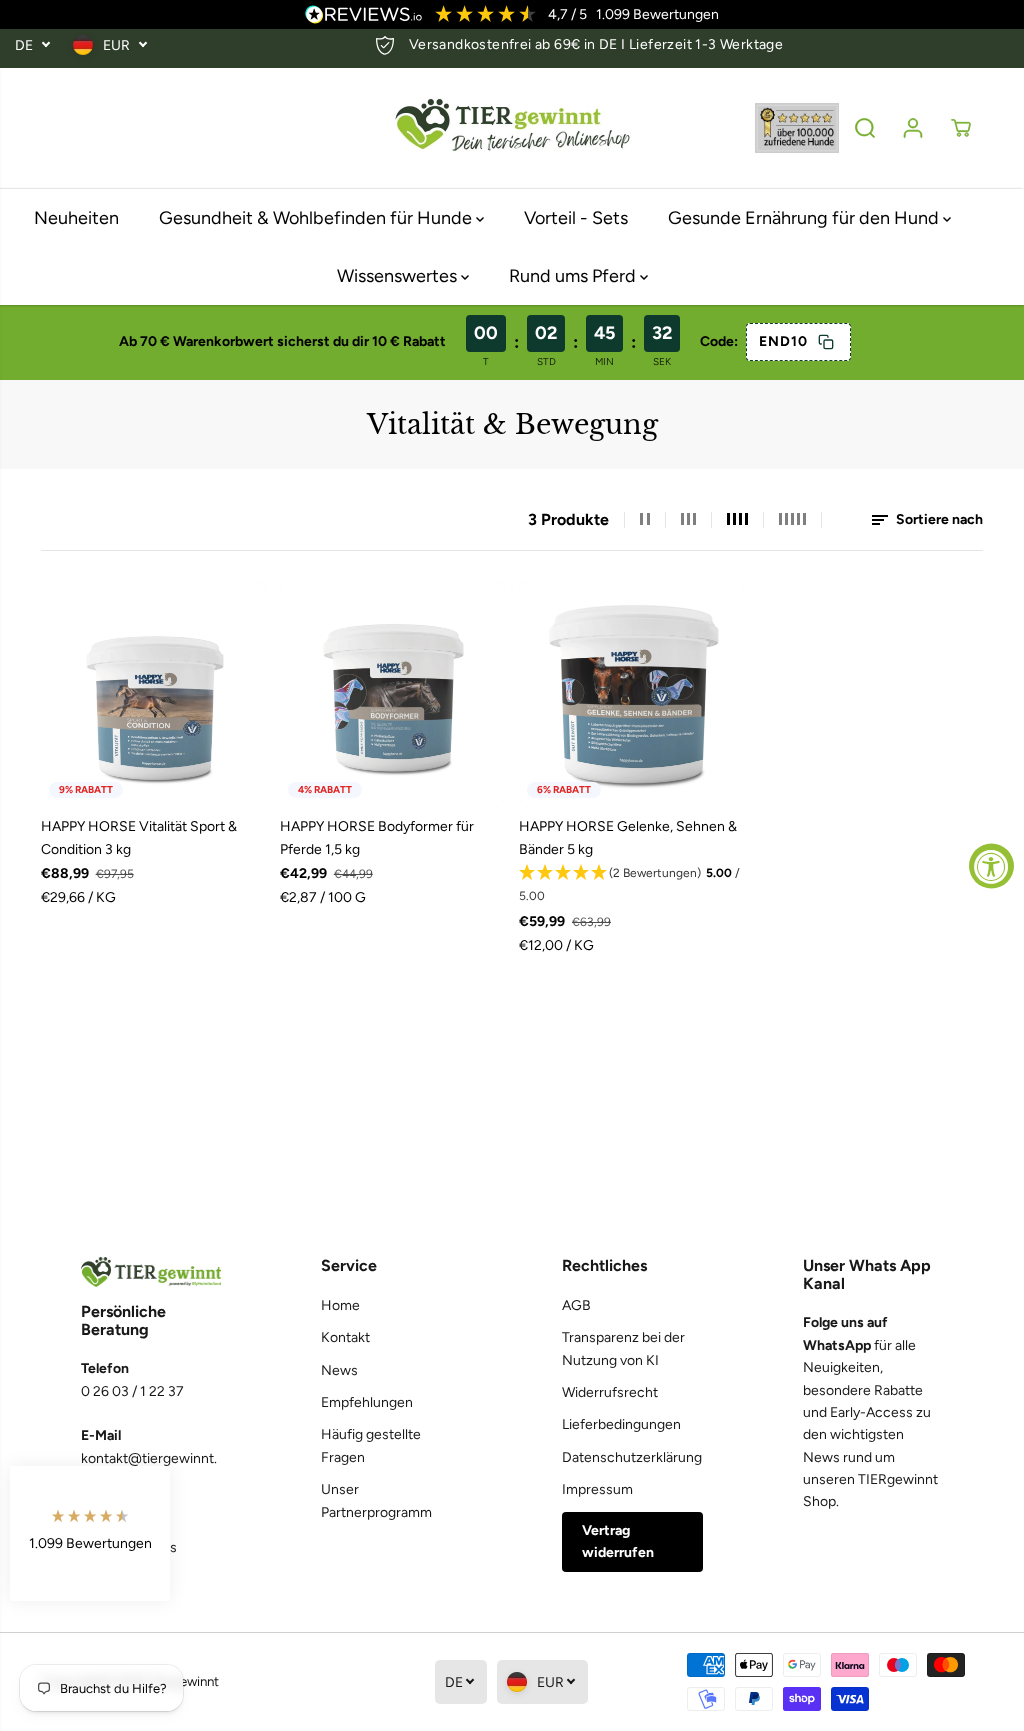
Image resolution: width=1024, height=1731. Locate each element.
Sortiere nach (938, 519)
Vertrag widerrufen (618, 1541)
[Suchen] (865, 128)
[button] (631, 885)
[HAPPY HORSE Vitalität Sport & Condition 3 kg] (153, 693)
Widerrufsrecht (610, 1392)
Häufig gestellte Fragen (371, 1445)
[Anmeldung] (913, 128)
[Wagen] (961, 128)
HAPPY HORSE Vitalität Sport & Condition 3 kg (139, 837)
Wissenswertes (399, 276)
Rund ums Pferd (574, 276)
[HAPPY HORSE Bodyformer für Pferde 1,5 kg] (392, 693)
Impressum (597, 1489)
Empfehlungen (367, 1402)
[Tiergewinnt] (512, 128)
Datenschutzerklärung (632, 1457)
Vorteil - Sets (576, 218)
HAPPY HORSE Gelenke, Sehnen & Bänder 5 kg (628, 837)
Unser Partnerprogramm (376, 1500)
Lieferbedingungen (621, 1424)
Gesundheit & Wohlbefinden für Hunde (317, 218)
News (339, 1370)
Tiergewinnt (184, 1681)
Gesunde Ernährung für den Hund (805, 218)
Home (340, 1305)
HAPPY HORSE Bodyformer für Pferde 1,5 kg (377, 837)
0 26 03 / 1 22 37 (132, 1391)
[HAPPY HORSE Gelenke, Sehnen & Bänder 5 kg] (631, 693)
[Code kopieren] (825, 342)
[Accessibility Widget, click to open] (991, 865)
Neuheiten (76, 218)
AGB (576, 1305)
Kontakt (345, 1337)
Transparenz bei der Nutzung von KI (623, 1348)
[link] (151, 1272)
